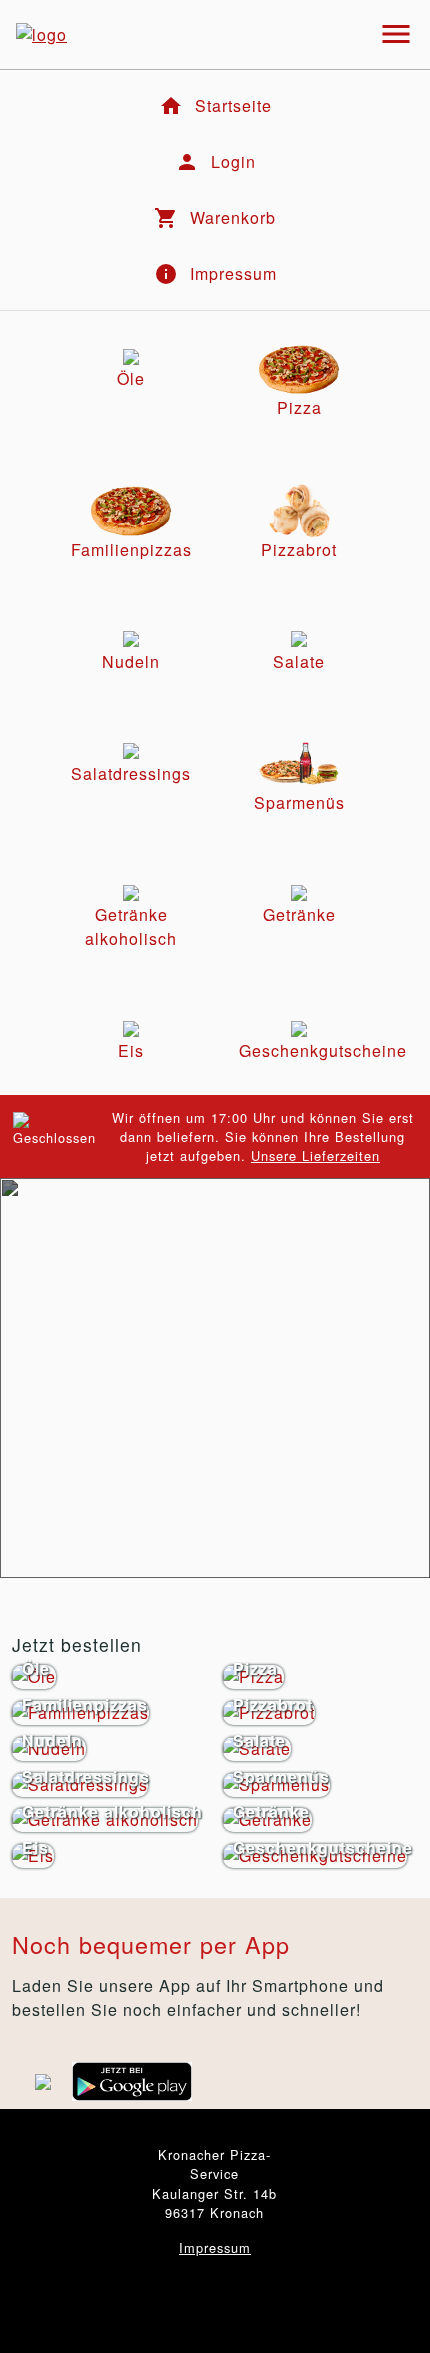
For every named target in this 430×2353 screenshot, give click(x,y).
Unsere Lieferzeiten (315, 1155)
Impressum (215, 2247)
